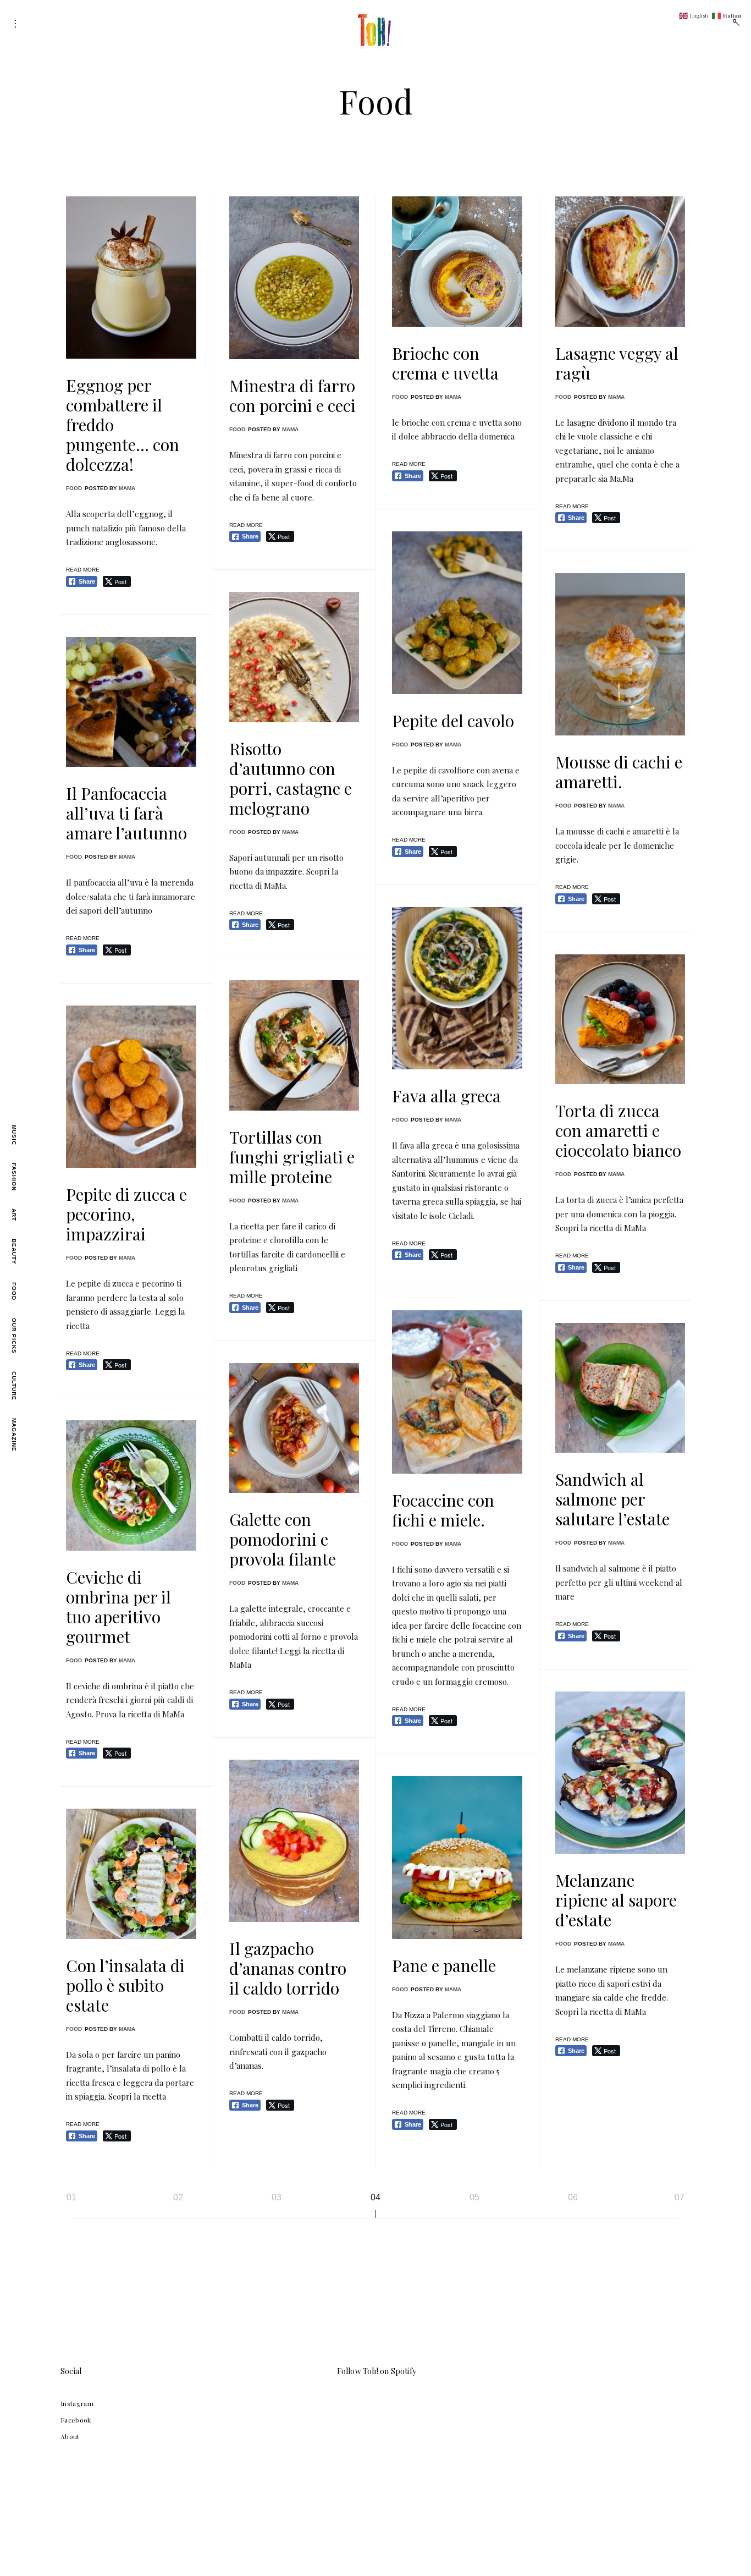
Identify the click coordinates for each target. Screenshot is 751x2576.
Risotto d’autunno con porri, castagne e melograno (291, 778)
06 (573, 2197)
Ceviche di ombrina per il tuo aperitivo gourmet (118, 1607)
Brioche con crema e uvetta (445, 363)
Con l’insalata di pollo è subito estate (125, 1985)
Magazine (14, 1435)
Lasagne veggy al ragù (617, 363)
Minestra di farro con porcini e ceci (292, 396)
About (70, 2436)
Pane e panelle (444, 1965)
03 (277, 2197)
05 (474, 2197)
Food (14, 1291)
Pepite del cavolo (453, 721)
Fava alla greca (446, 1096)
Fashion (14, 1177)
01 (71, 2197)
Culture (14, 1386)
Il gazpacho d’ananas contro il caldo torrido (288, 1968)
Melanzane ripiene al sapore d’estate (616, 1900)
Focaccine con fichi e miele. (443, 1510)
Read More (83, 570)
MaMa (127, 488)
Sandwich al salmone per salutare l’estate (612, 1499)
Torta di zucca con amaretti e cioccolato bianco (618, 1130)
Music (14, 1135)
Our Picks (14, 1336)
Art (14, 1215)
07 (680, 2197)
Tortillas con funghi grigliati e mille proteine (292, 1157)
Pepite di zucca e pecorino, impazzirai (126, 1214)
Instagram (77, 2403)
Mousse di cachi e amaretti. (619, 772)
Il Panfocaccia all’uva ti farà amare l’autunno (126, 813)
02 (178, 2197)
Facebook (76, 2420)
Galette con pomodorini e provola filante (283, 1539)
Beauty (14, 1252)
